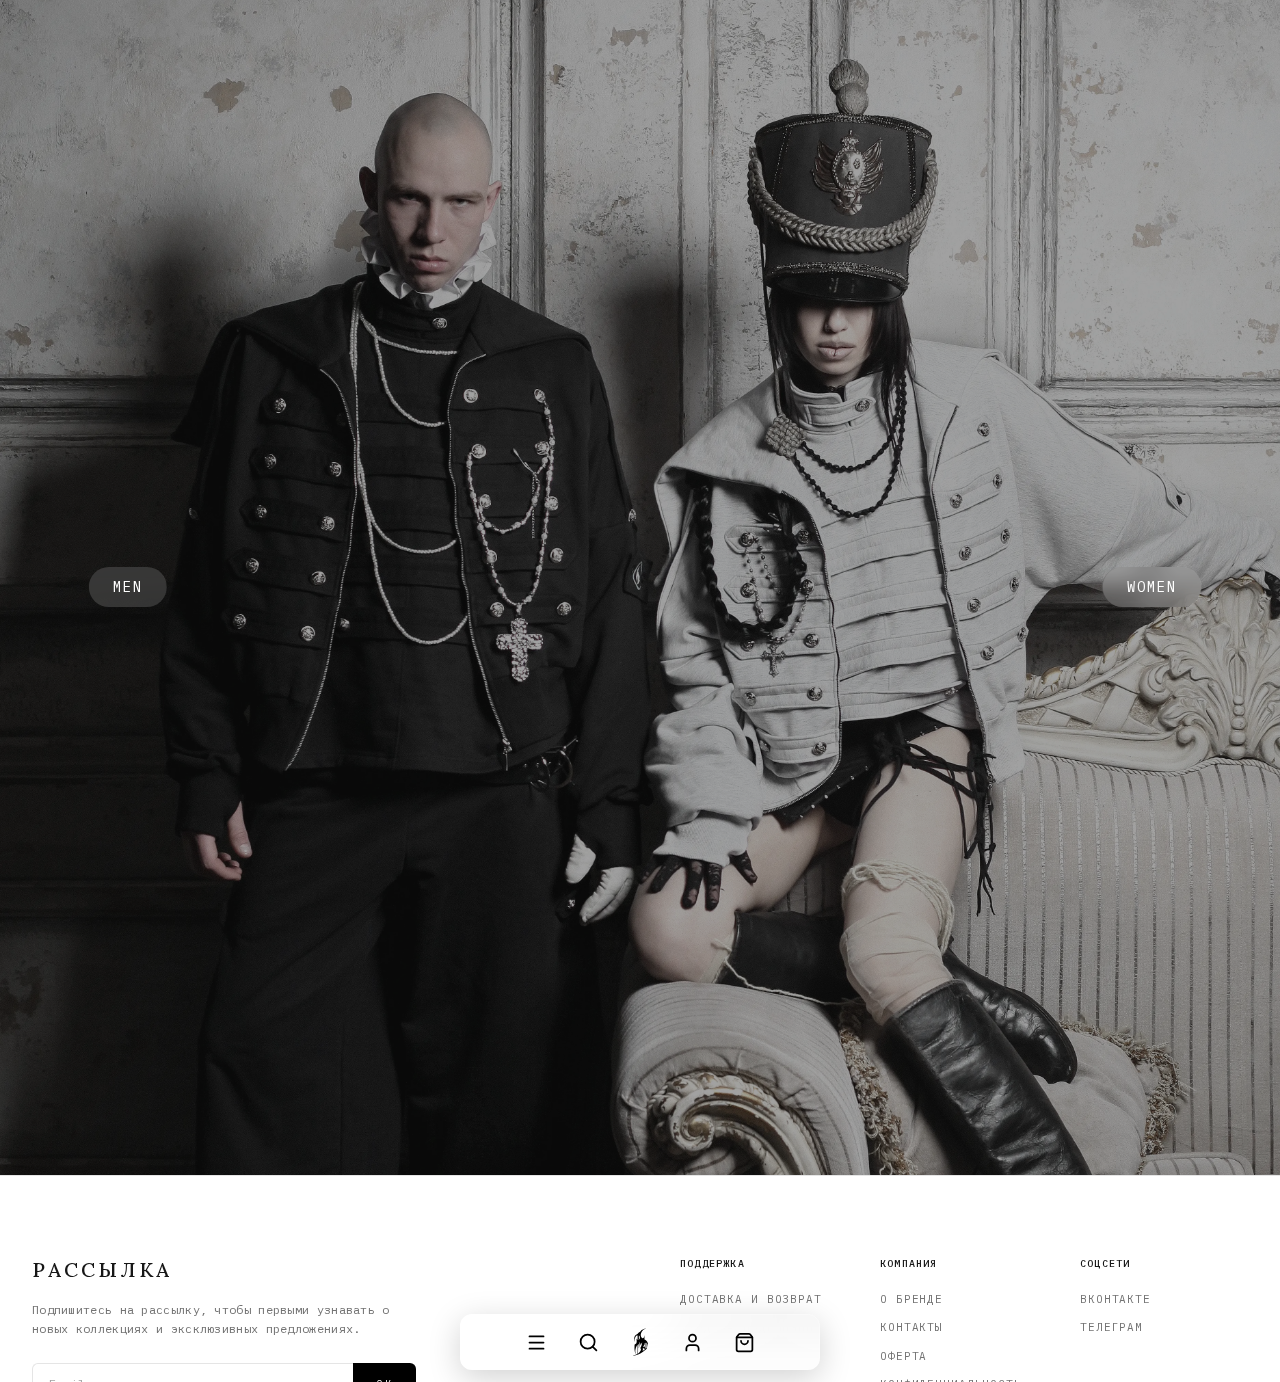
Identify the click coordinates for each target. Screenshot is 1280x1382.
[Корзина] (744, 1342)
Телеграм (1111, 1327)
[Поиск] (588, 1342)
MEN (128, 587)
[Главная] (640, 1342)
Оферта (903, 1356)
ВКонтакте (1115, 1299)
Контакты (911, 1327)
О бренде (911, 1299)
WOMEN (1152, 587)
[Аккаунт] (692, 1342)
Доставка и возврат (751, 1299)
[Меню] (536, 1342)
